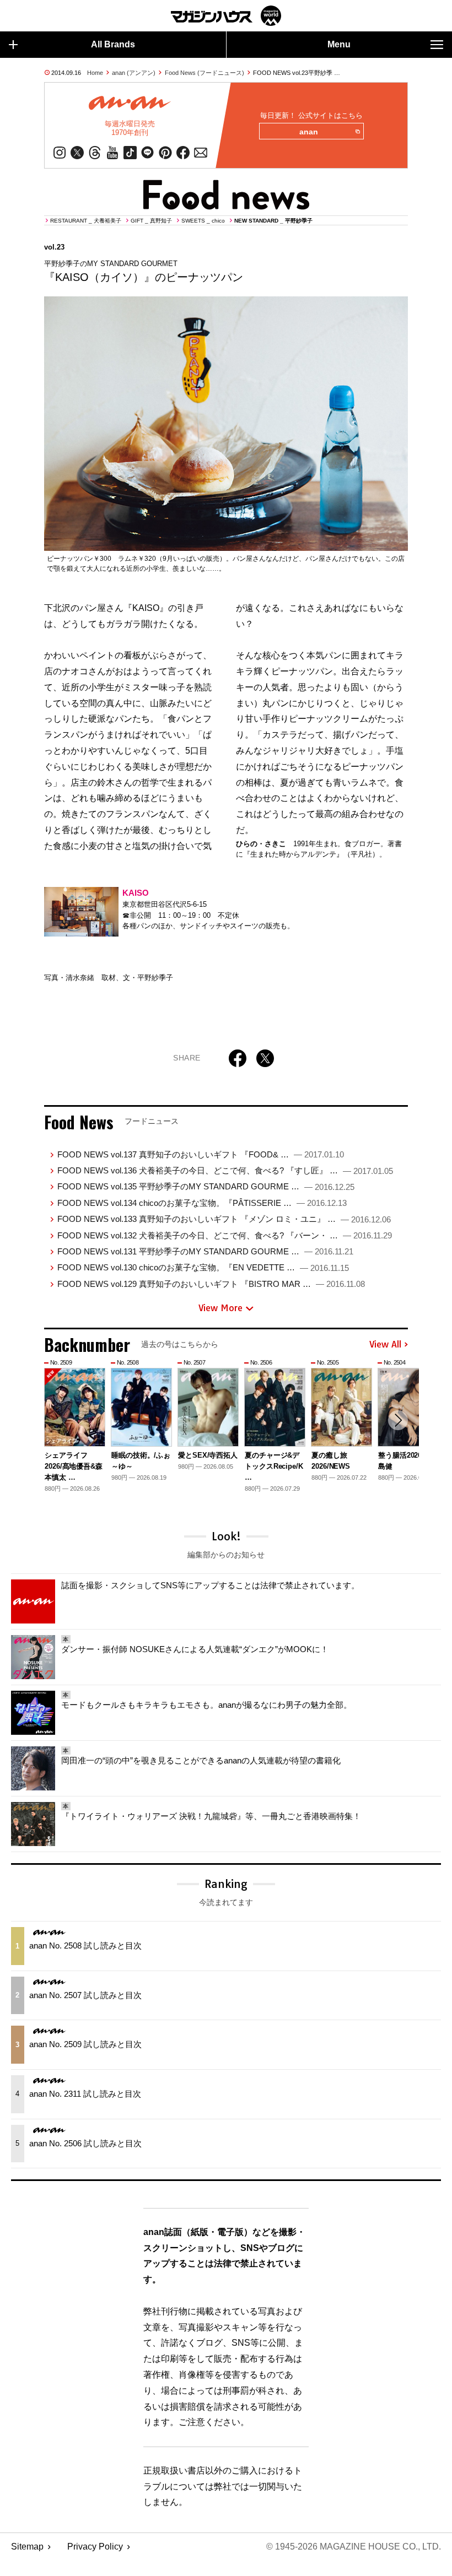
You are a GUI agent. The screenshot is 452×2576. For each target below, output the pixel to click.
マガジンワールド (226, 16)
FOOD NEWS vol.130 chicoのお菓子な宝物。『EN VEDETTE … (203, 1267)
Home (95, 73)
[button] (398, 1420)
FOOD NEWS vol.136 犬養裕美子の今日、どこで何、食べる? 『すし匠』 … (225, 1170)
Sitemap (27, 2547)
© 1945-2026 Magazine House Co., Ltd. (354, 2547)
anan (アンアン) (134, 73)
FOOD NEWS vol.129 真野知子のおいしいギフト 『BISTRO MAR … (211, 1284)
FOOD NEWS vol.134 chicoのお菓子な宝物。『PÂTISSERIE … (202, 1203)
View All (385, 1345)
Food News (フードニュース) (205, 73)
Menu (339, 44)
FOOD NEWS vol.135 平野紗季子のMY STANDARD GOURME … (206, 1186)
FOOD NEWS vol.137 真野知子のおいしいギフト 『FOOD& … (201, 1154)
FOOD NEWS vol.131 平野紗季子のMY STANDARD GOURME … (205, 1251)
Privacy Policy (95, 2547)
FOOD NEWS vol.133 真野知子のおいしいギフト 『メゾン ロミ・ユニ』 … (224, 1219)
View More (220, 1308)
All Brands (113, 44)
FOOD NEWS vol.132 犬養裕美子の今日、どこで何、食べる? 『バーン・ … (225, 1235)
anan (309, 132)
